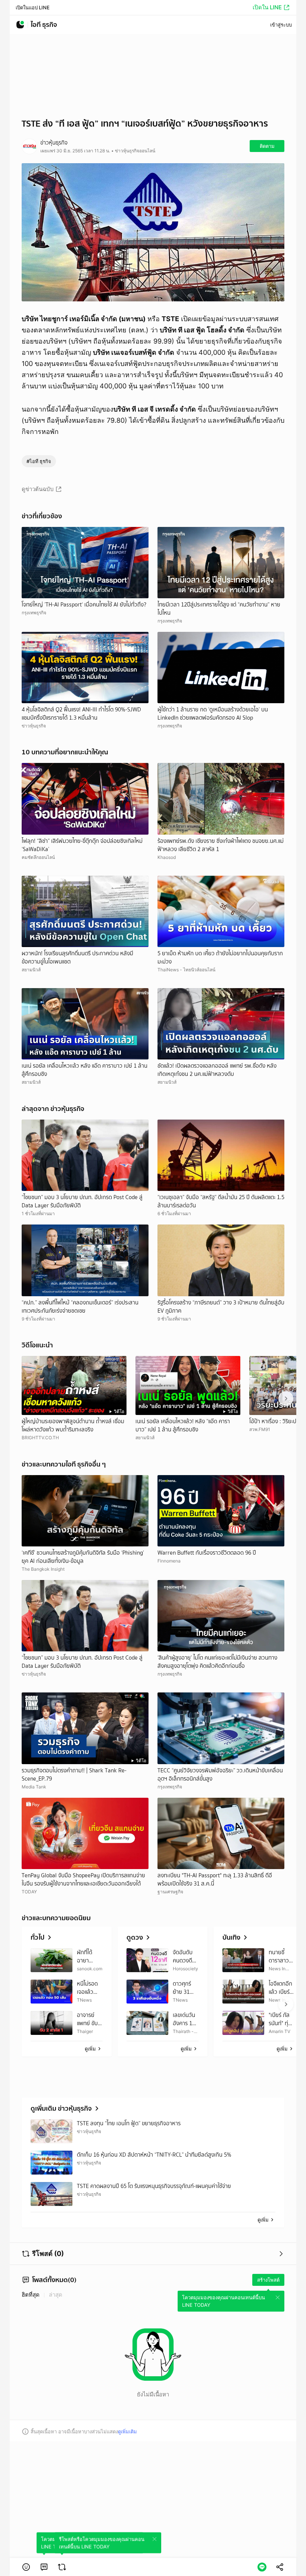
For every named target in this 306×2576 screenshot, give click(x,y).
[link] (44, 2567)
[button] (26, 2567)
